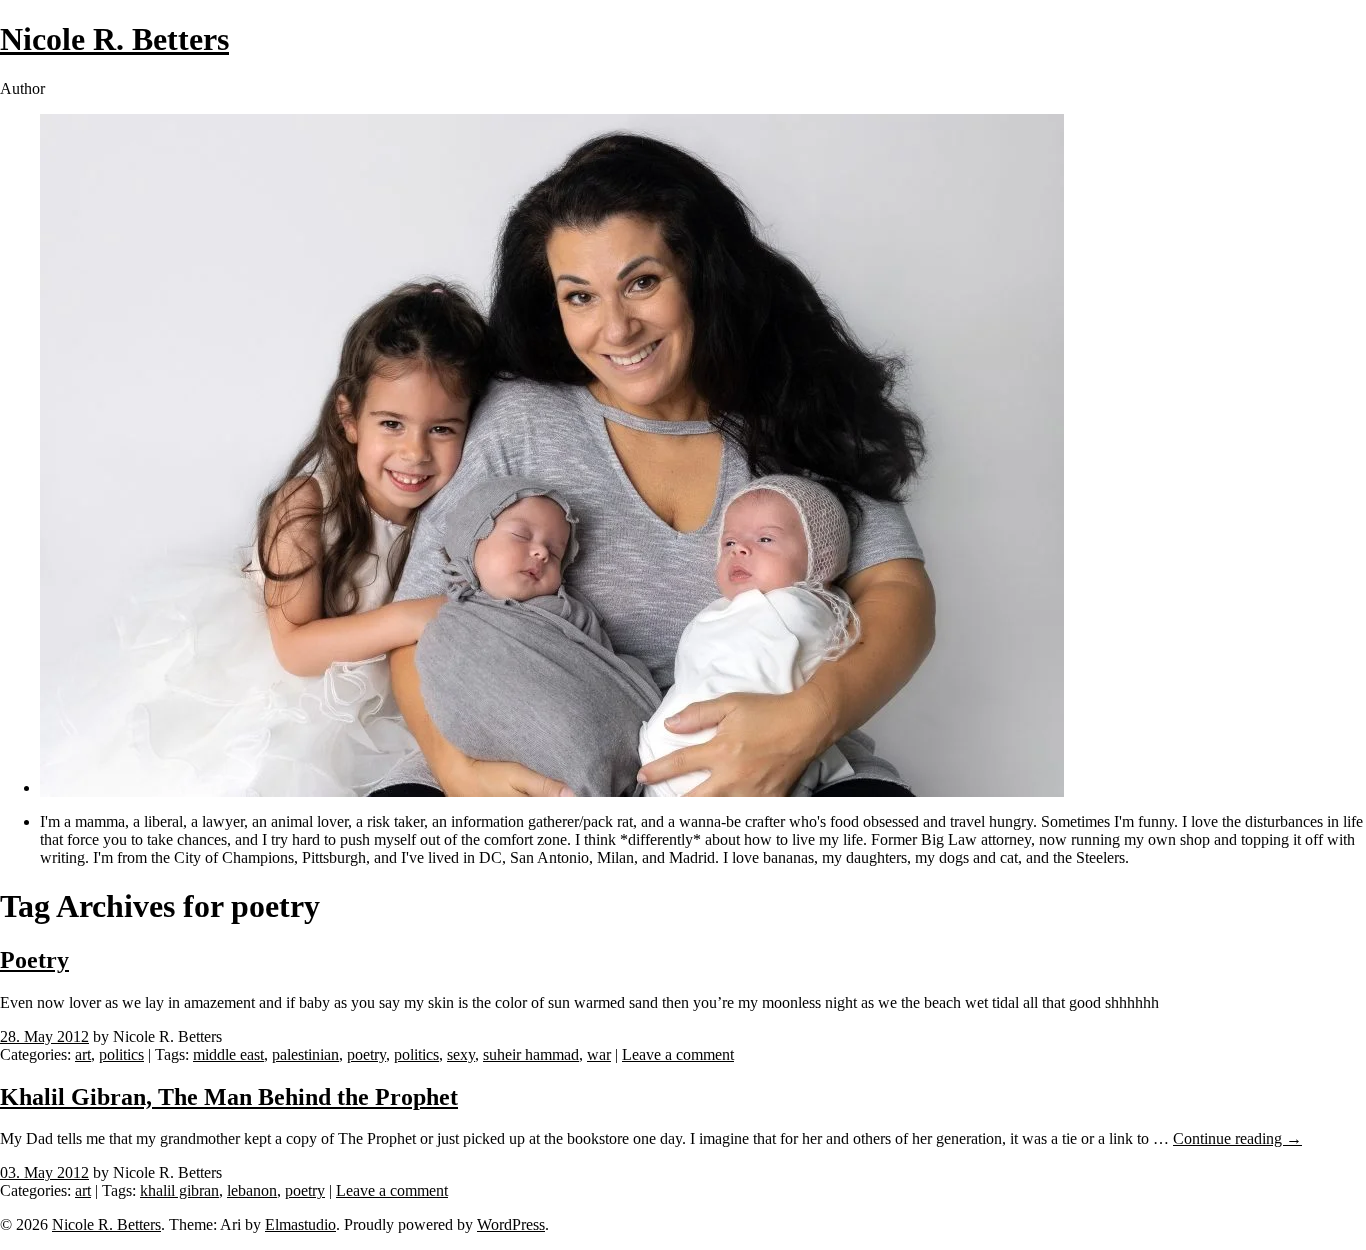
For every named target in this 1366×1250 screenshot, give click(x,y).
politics (121, 1054)
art (83, 1054)
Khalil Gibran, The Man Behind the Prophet (229, 1097)
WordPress (511, 1224)
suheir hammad (531, 1054)
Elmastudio (300, 1224)
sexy (461, 1054)
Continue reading (1237, 1138)
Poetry (34, 960)
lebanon (252, 1190)
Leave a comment (678, 1054)
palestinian (305, 1054)
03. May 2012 (44, 1172)
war (599, 1054)
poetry (366, 1054)
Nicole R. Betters (114, 39)
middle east (228, 1054)
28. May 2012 (44, 1036)
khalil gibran (179, 1190)
